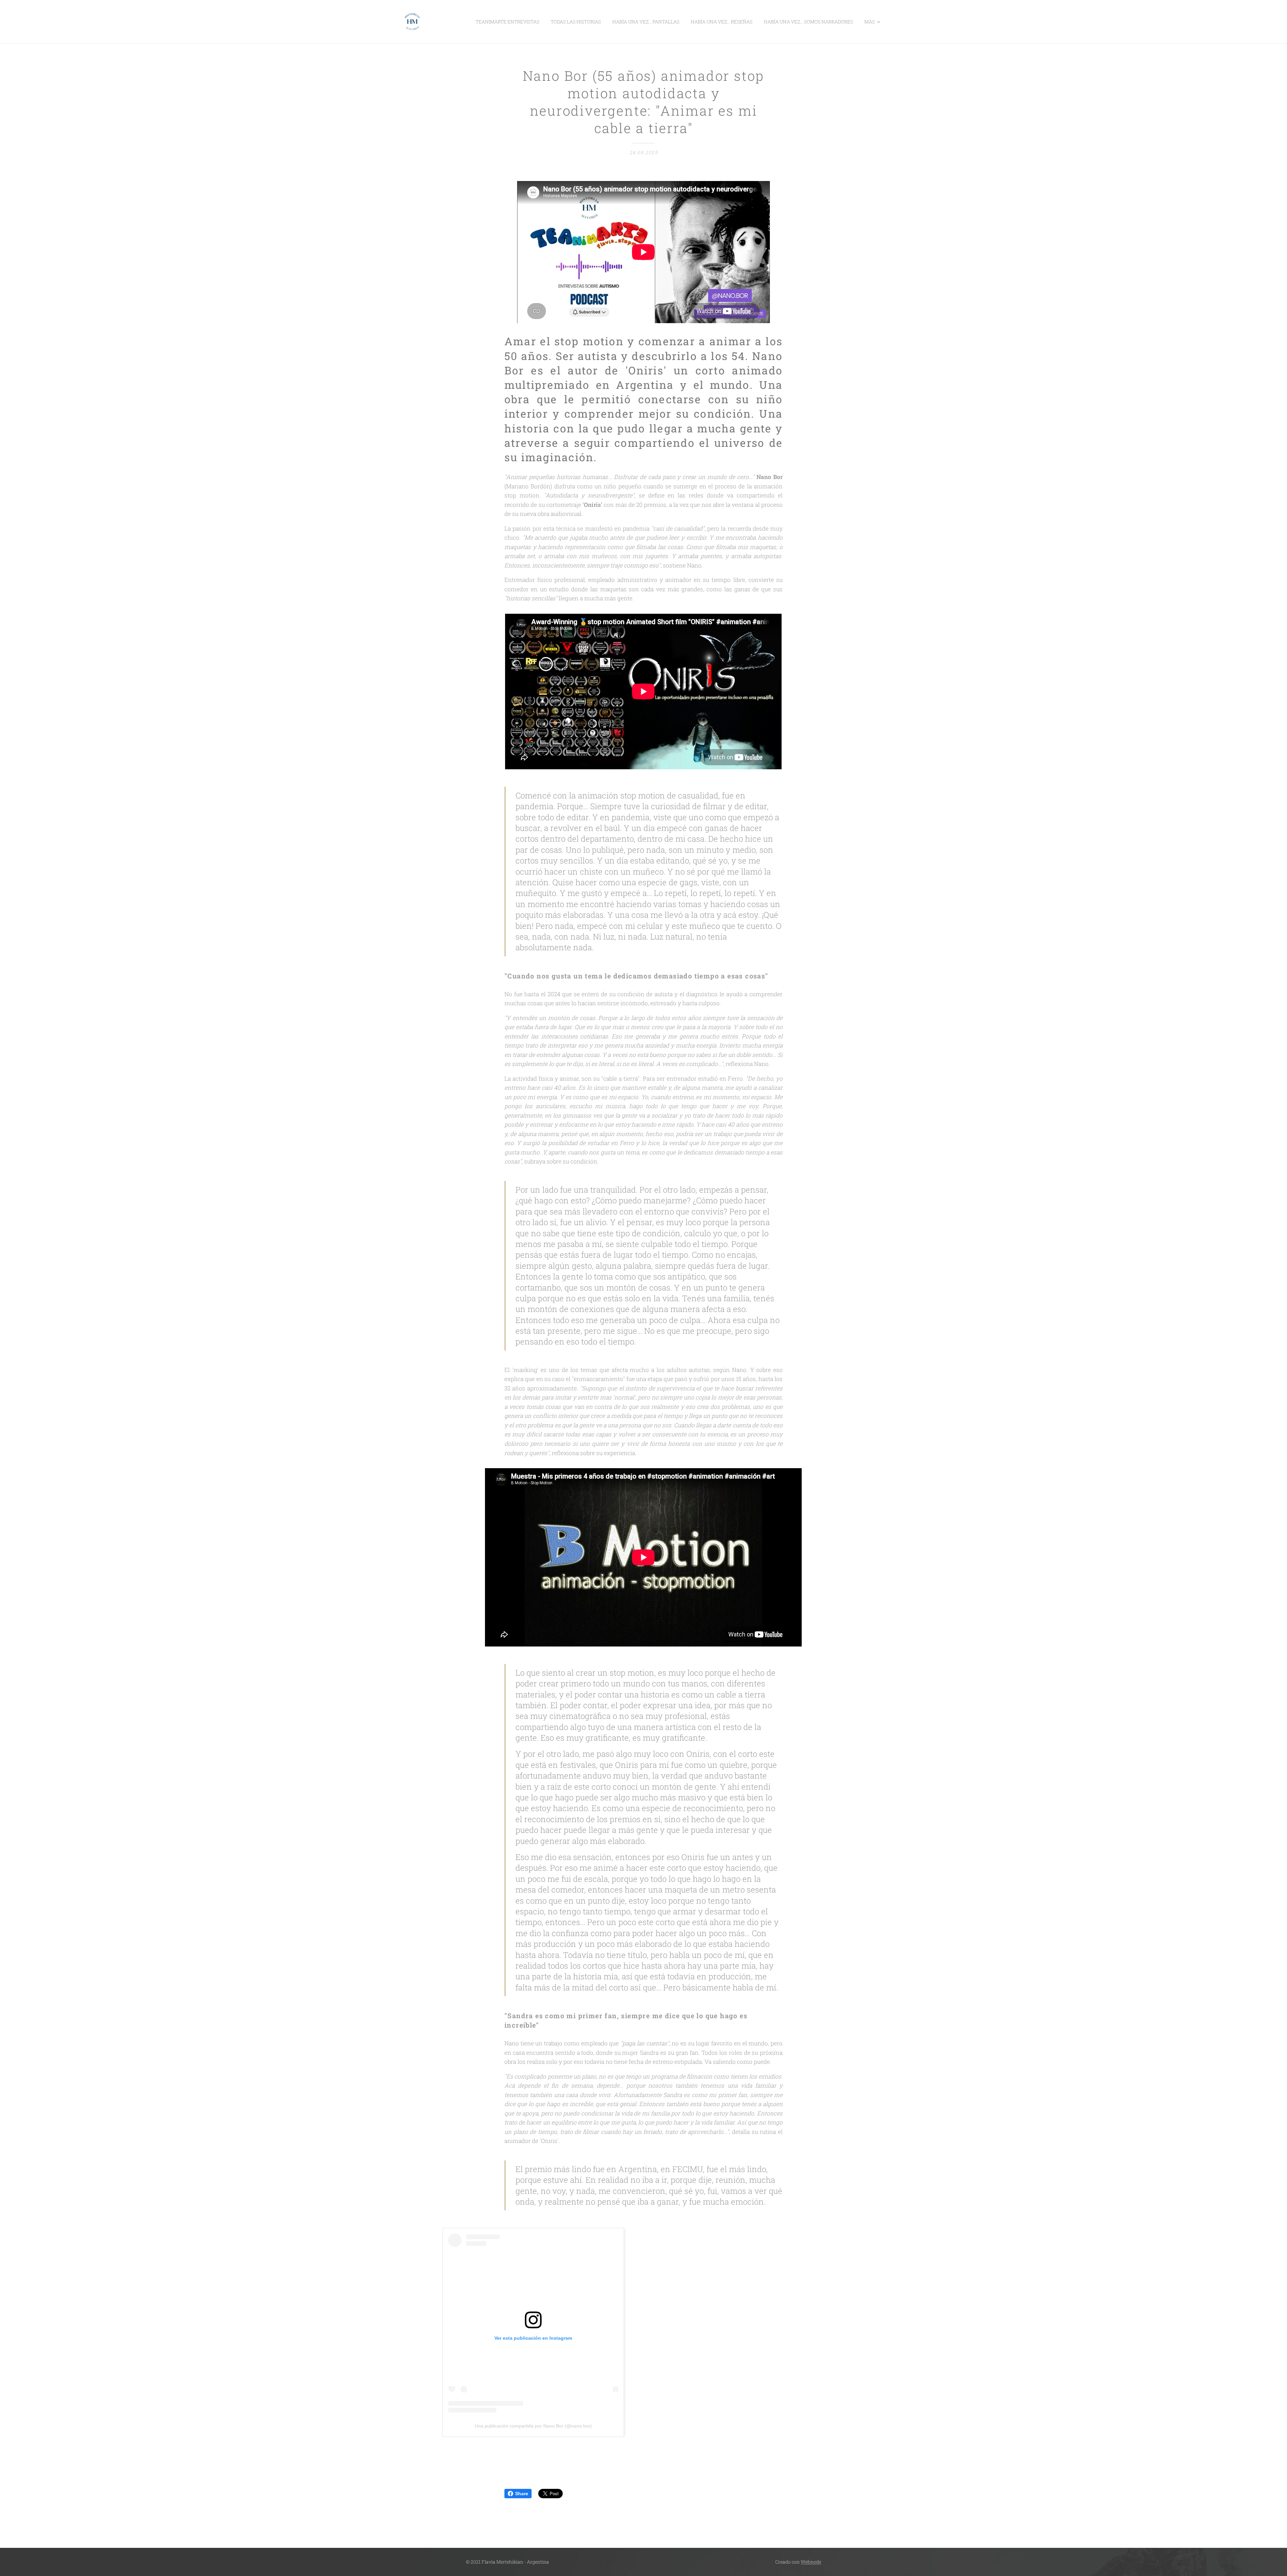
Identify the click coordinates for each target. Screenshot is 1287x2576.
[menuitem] (507, 22)
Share (522, 2494)
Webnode (811, 2562)
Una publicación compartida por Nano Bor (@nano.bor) (533, 2426)
